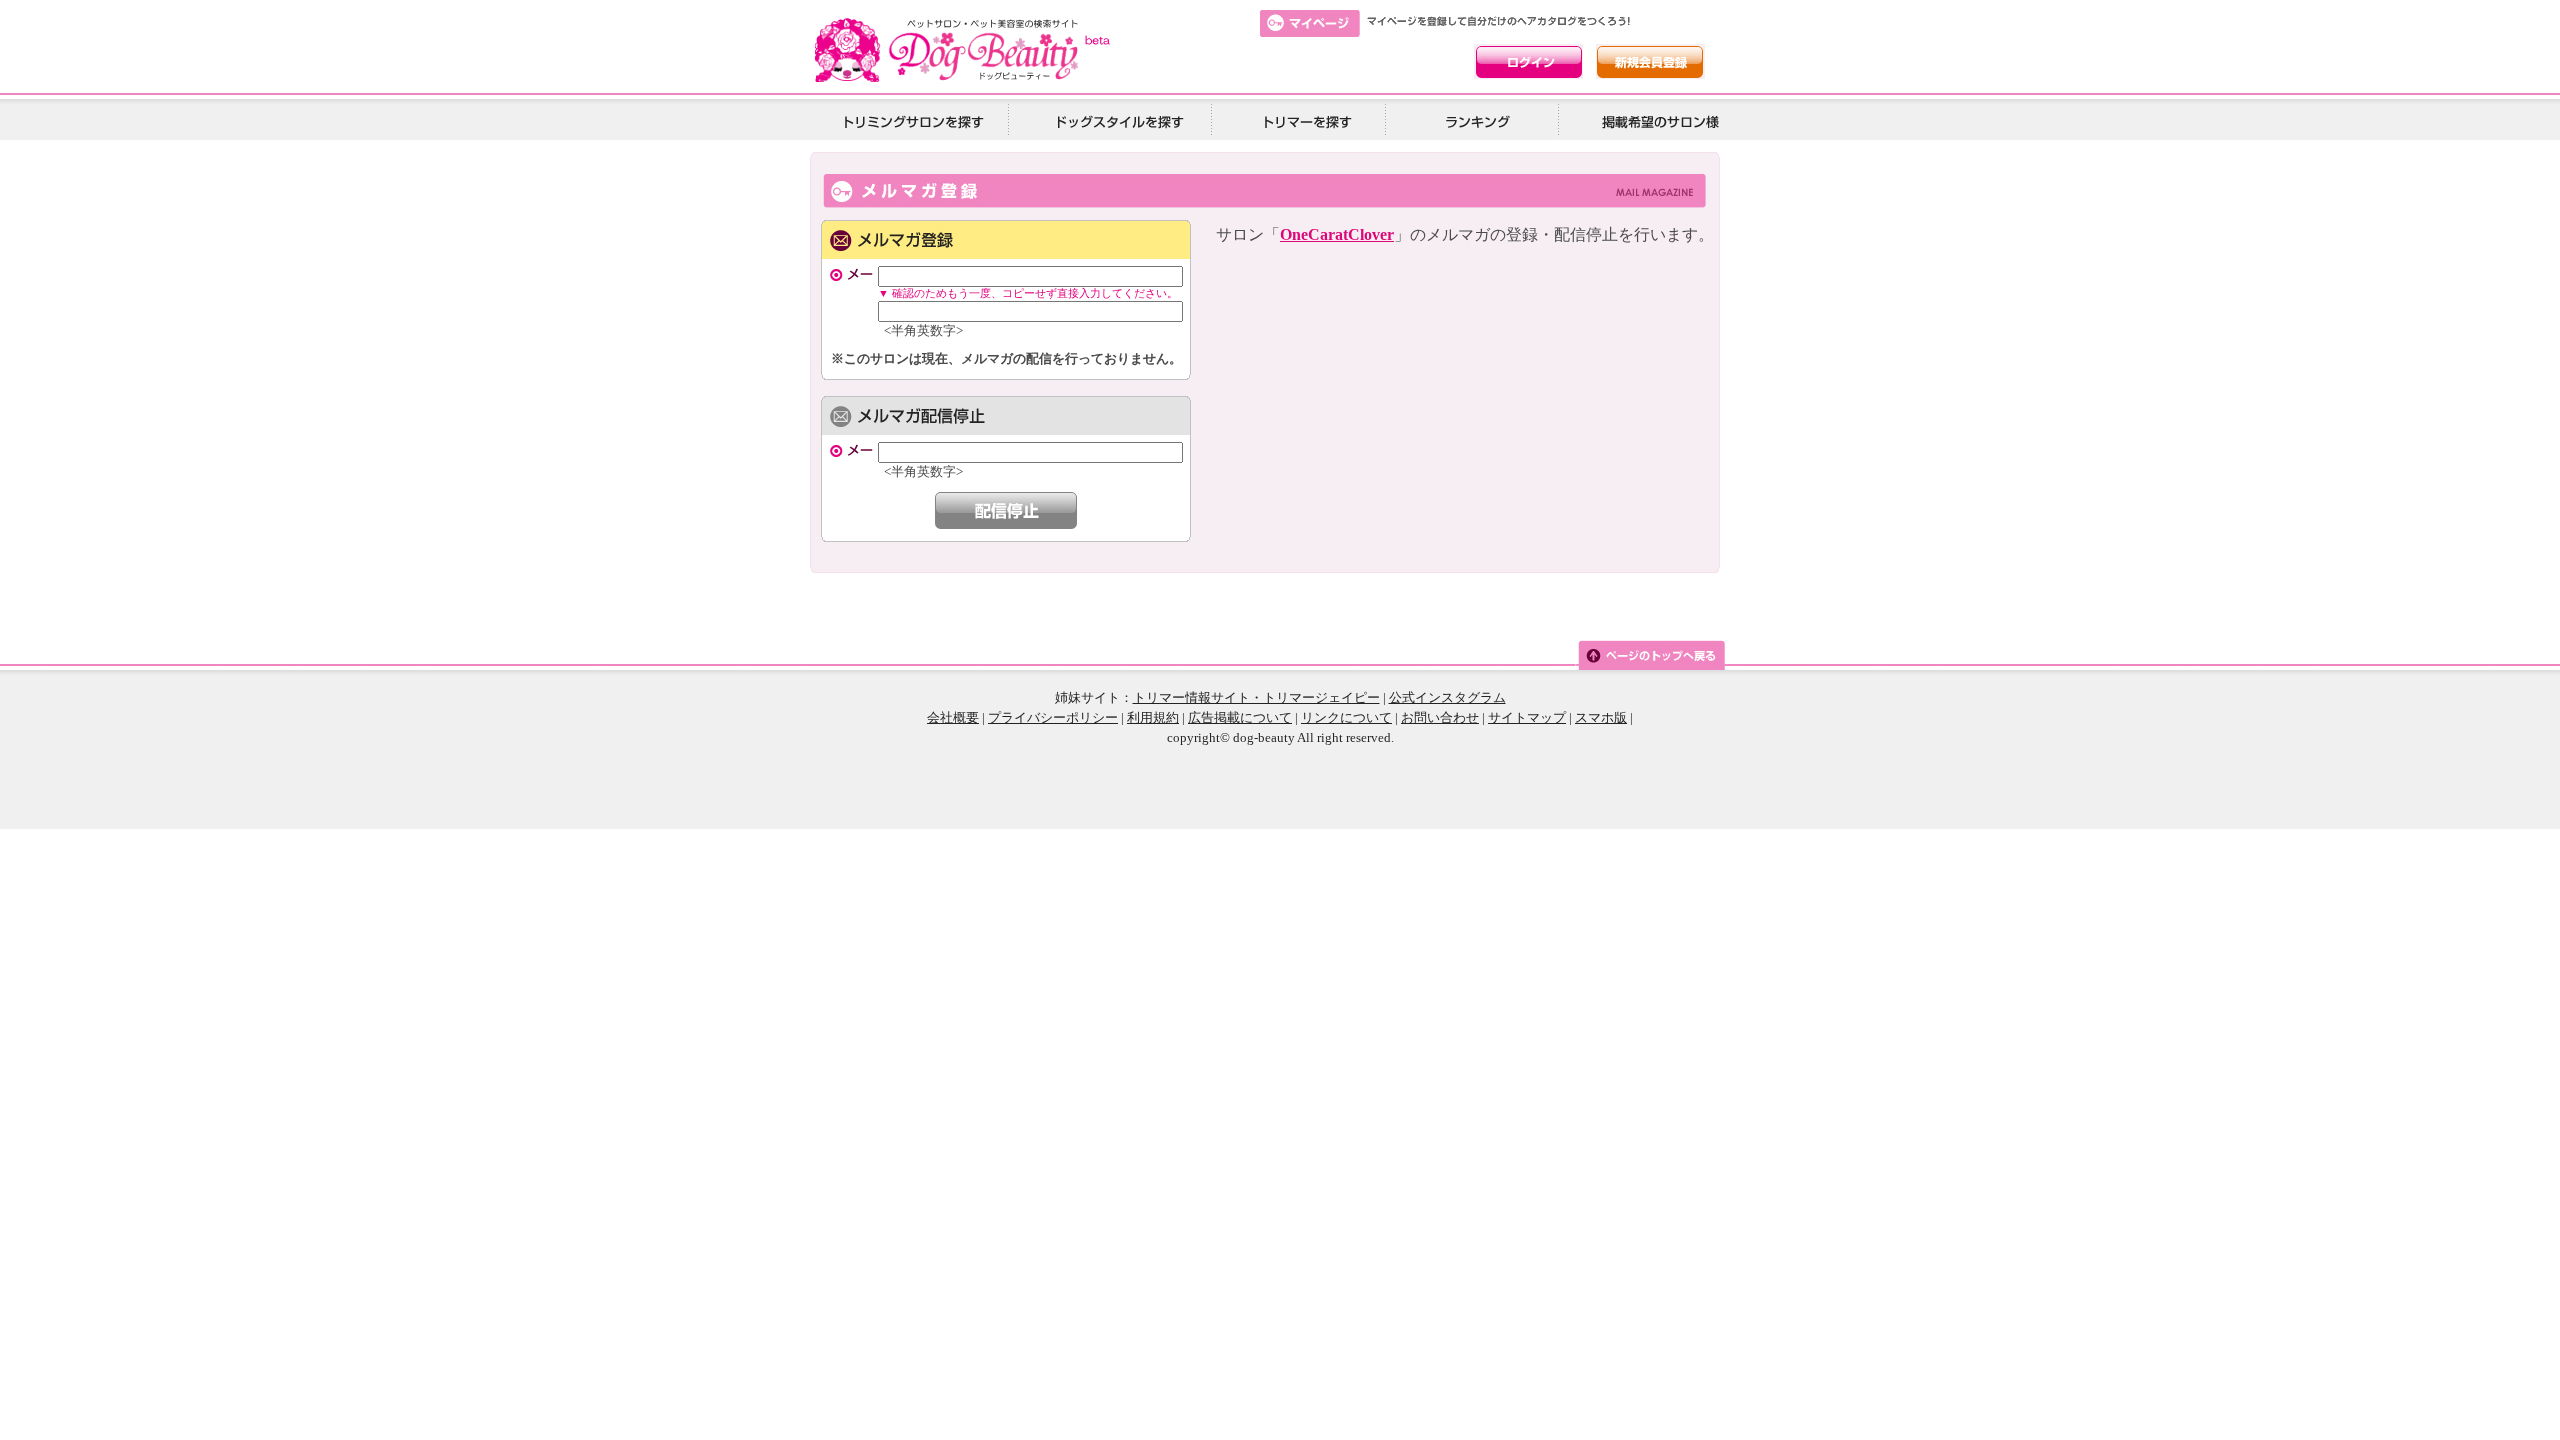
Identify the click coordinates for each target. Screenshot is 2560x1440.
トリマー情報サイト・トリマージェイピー (1256, 697)
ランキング (1479, 120)
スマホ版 (1601, 717)
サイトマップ (1527, 717)
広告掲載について (1240, 717)
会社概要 (953, 717)
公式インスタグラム (1447, 697)
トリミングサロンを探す (913, 120)
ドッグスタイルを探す (1117, 120)
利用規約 (1153, 717)
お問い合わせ (1440, 717)
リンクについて (1346, 717)
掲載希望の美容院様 (1657, 120)
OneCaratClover (1337, 234)
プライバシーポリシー (1053, 717)
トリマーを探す (1305, 120)
